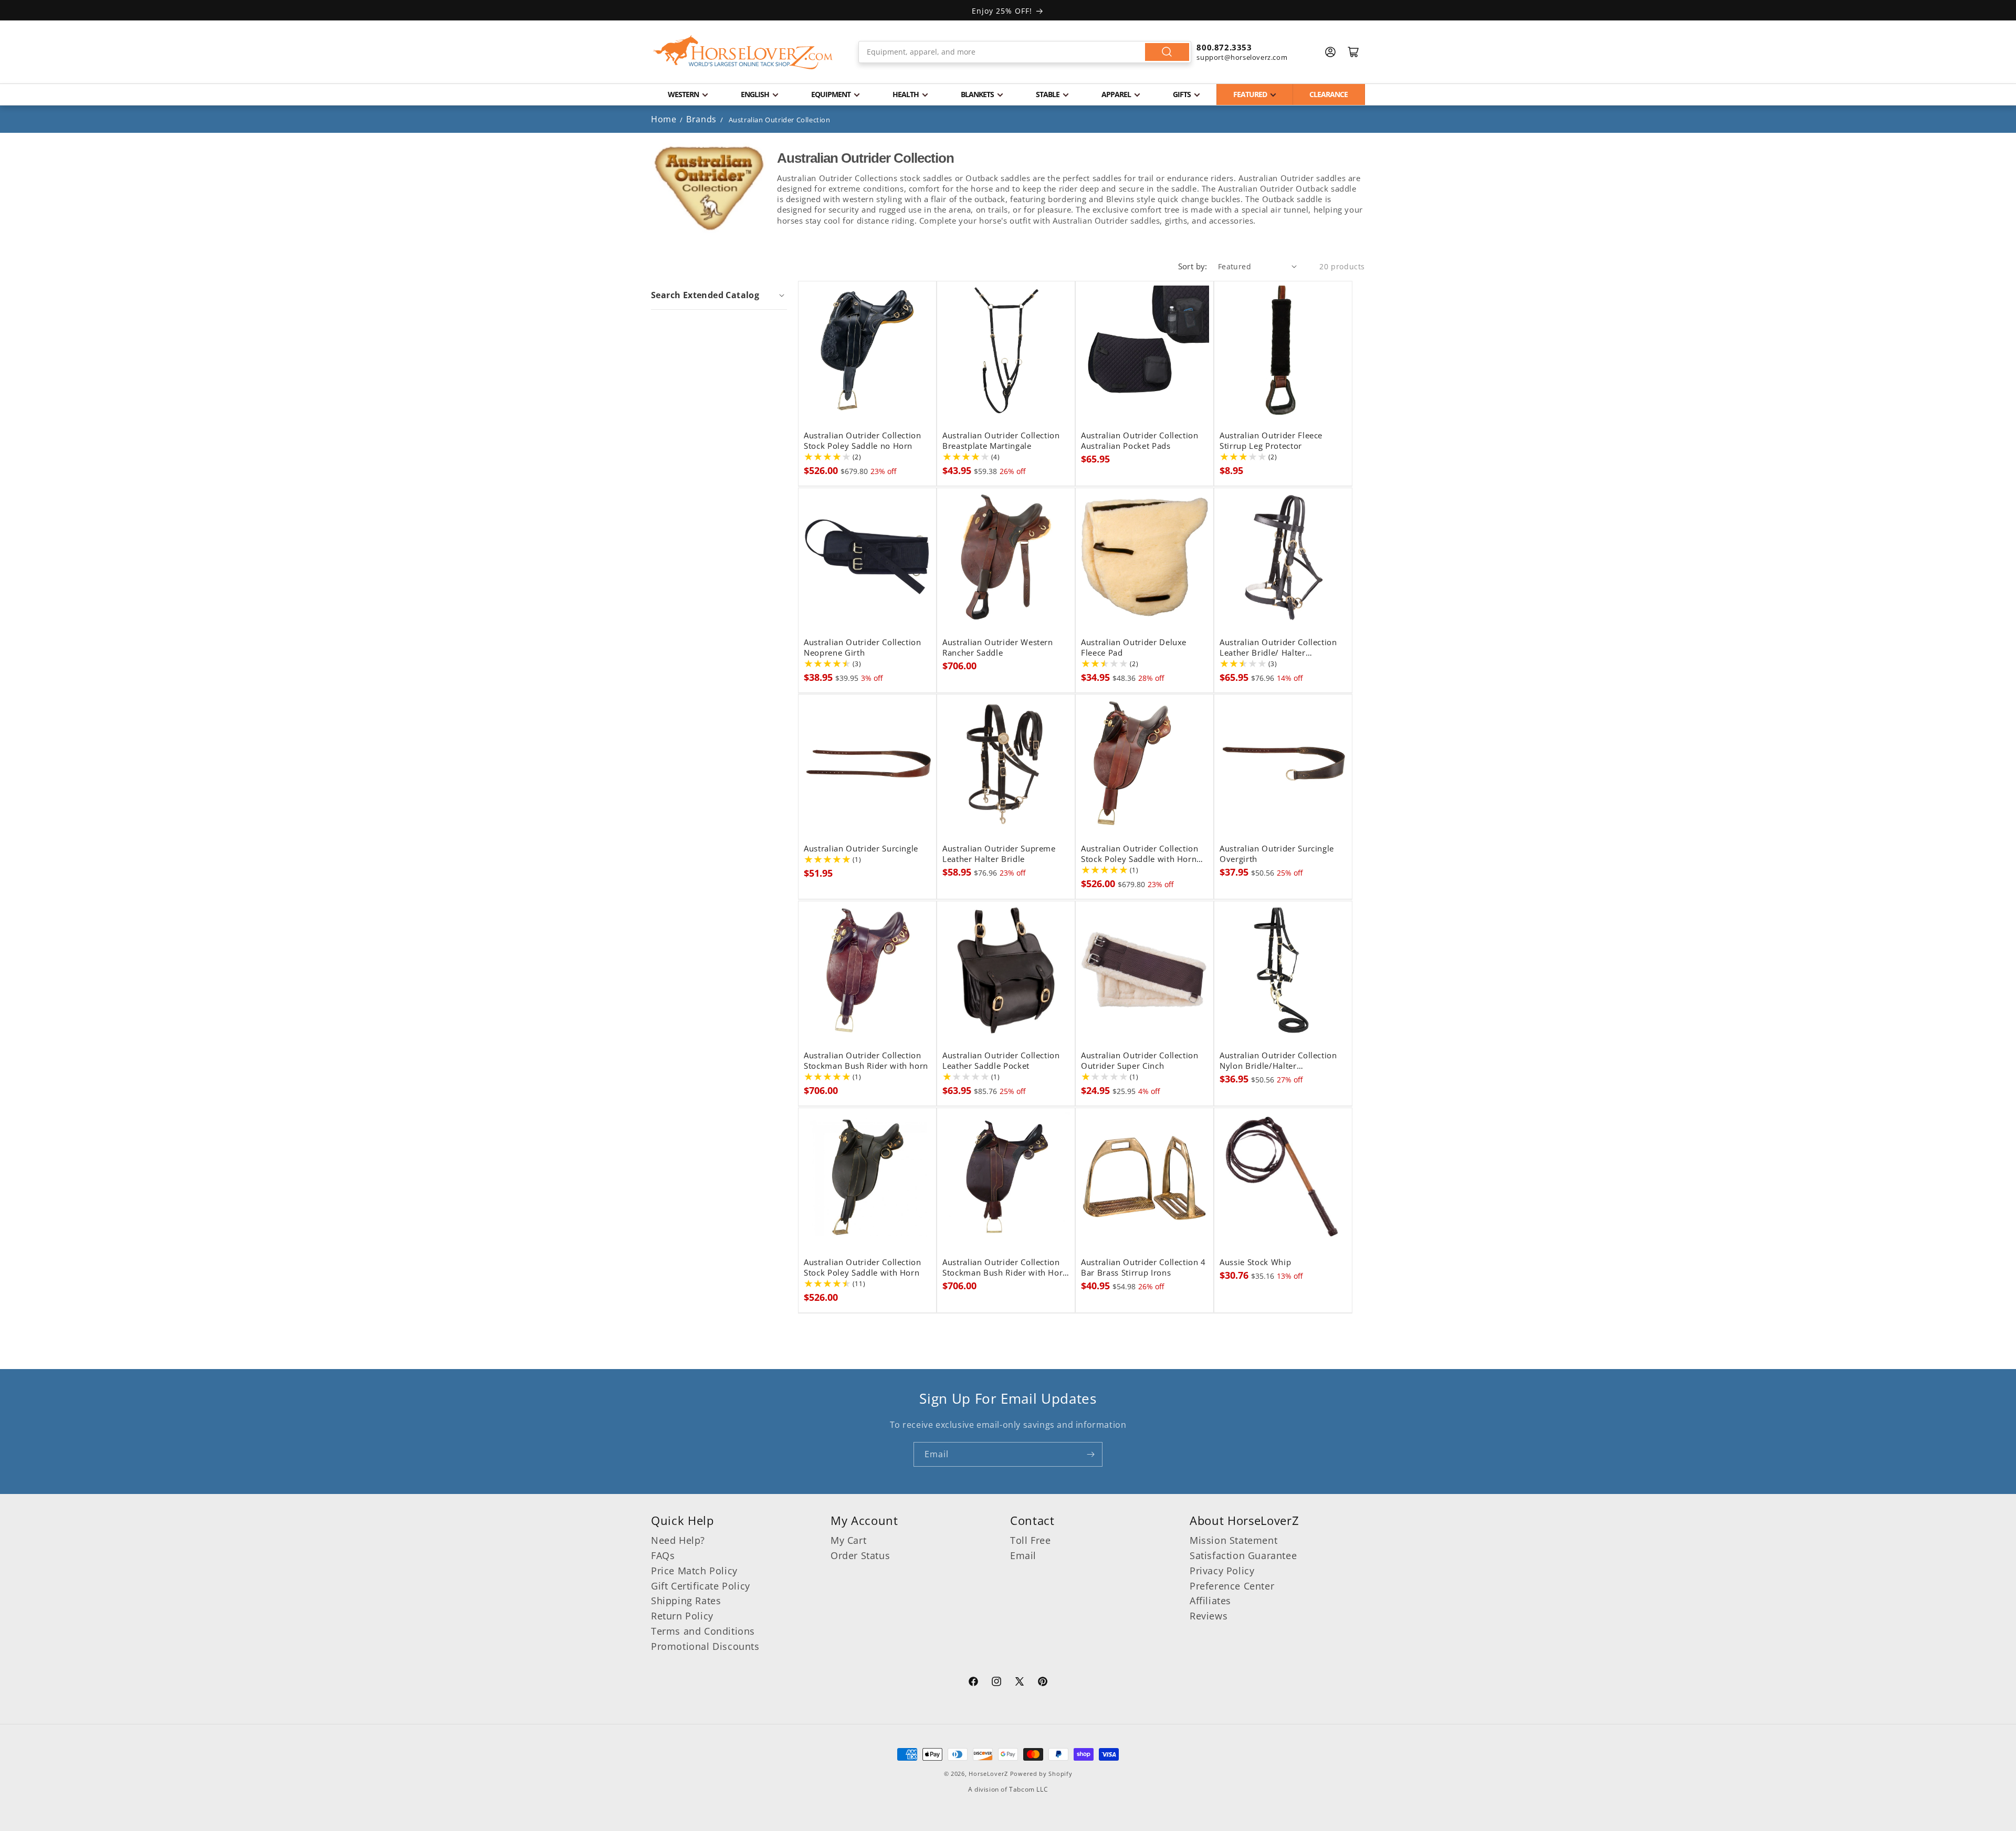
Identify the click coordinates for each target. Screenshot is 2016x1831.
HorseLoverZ (988, 1774)
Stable (1048, 94)
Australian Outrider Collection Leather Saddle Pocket (1001, 1061)
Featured (1250, 94)
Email (1023, 1555)
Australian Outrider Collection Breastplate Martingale (1001, 441)
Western (683, 94)
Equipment (831, 94)
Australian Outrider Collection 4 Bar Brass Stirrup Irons (1143, 1268)
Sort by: (1193, 266)
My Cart (848, 1540)
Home (664, 119)
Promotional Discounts (705, 1646)
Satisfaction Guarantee (1243, 1555)
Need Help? (678, 1540)
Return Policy (682, 1616)
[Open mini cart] (1353, 52)
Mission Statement (1233, 1540)
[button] (719, 295)
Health (906, 94)
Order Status (860, 1555)
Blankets (977, 94)
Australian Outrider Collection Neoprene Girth (863, 648)
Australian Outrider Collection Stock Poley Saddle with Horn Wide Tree (1140, 854)
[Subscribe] (1090, 1454)
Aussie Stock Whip (1255, 1262)
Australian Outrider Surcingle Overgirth (1277, 854)
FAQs (663, 1555)
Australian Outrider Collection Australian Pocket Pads (1140, 441)
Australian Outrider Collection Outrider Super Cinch (1140, 1061)
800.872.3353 (1224, 47)
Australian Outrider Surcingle (861, 849)
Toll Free (1030, 1540)
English (755, 94)
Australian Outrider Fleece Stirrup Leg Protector (1271, 441)
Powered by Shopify (1041, 1774)
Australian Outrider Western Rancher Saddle (998, 648)
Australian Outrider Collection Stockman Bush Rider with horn (866, 1061)
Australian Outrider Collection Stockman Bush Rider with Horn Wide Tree (1005, 1268)
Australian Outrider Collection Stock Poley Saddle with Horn (863, 1268)
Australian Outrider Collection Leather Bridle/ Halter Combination (1278, 648)
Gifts (1182, 94)
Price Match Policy (694, 1571)
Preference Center (1232, 1586)
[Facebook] (973, 1683)
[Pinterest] (1043, 1683)
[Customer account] (1330, 52)
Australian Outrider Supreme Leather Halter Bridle (999, 854)
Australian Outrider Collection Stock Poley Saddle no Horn (863, 441)
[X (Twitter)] (1020, 1683)
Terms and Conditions (703, 1631)
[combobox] (1025, 52)
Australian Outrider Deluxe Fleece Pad (1134, 648)
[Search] (1167, 52)
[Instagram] (996, 1683)
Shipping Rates (686, 1601)
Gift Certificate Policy (701, 1586)
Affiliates (1210, 1601)
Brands (702, 119)
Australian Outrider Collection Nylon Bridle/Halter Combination (1278, 1061)
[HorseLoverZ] (743, 52)
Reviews (1209, 1616)
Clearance (1329, 94)
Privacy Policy (1222, 1571)
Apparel (1116, 94)
